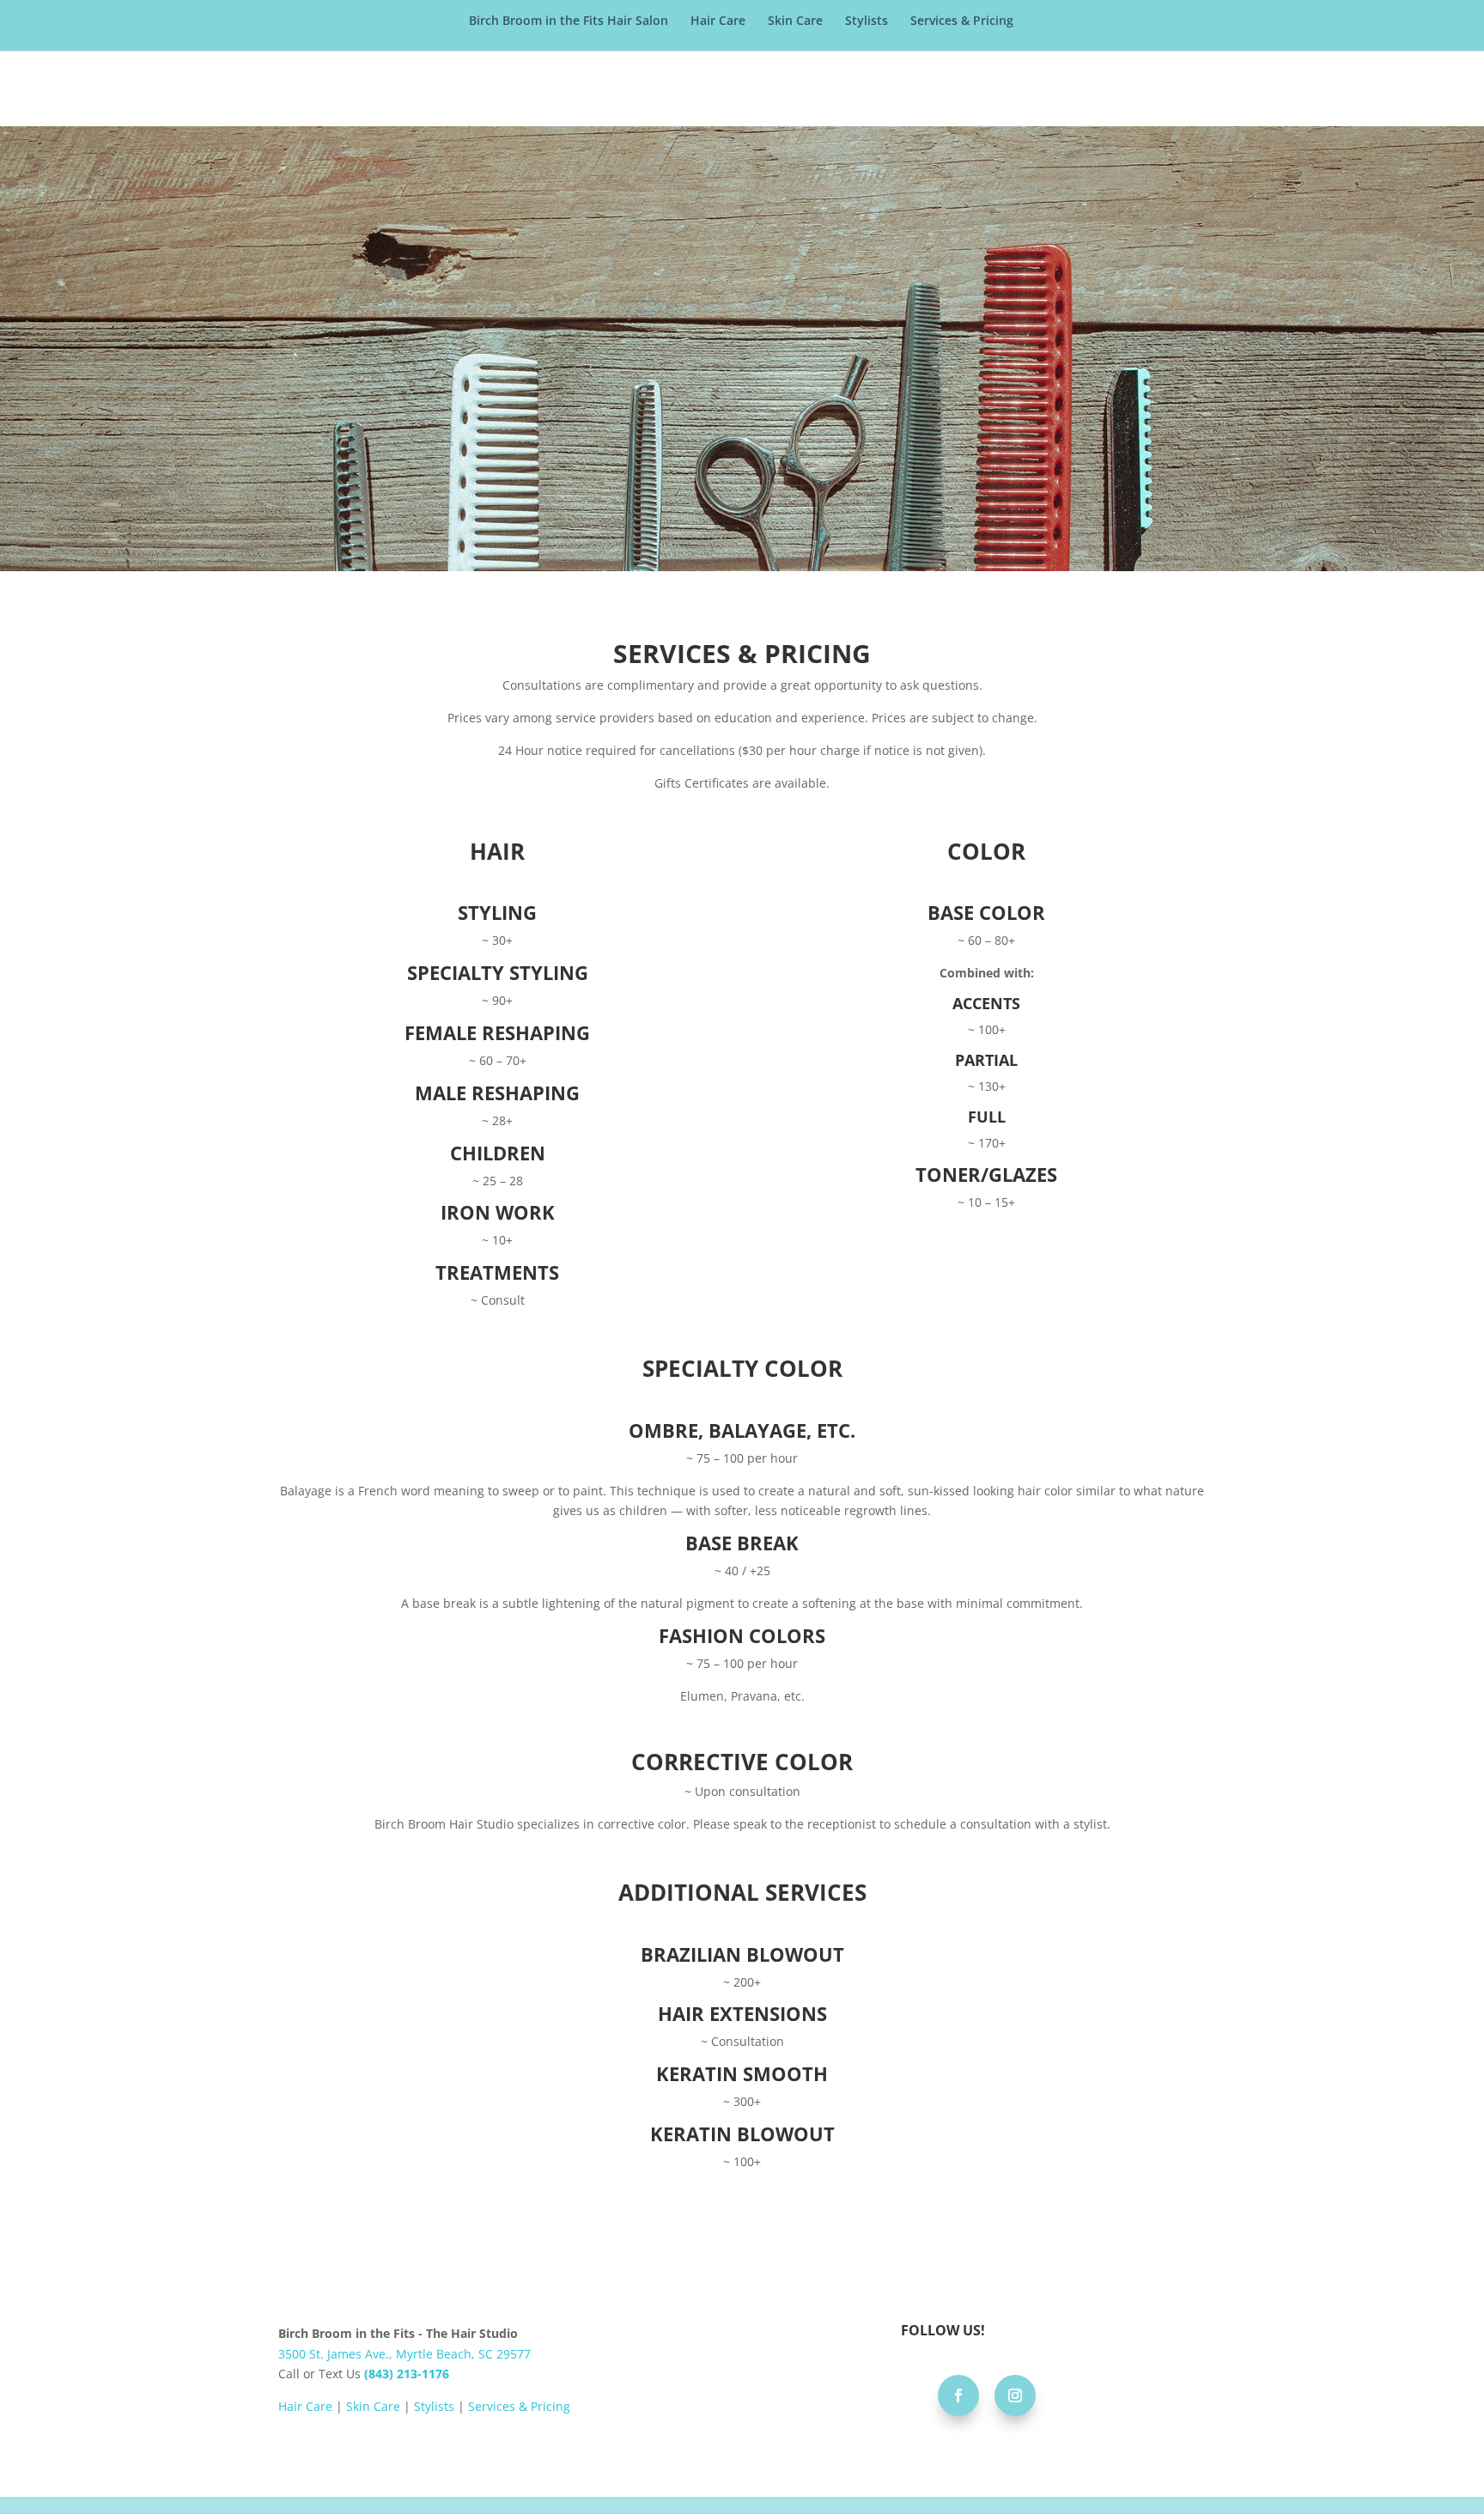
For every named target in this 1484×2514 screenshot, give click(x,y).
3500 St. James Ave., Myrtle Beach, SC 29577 (404, 2354)
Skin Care (795, 21)
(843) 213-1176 (407, 2374)
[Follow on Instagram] (1015, 2395)
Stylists (867, 21)
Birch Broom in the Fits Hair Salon (569, 21)
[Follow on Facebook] (958, 2395)
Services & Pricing (962, 21)
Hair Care (718, 21)
